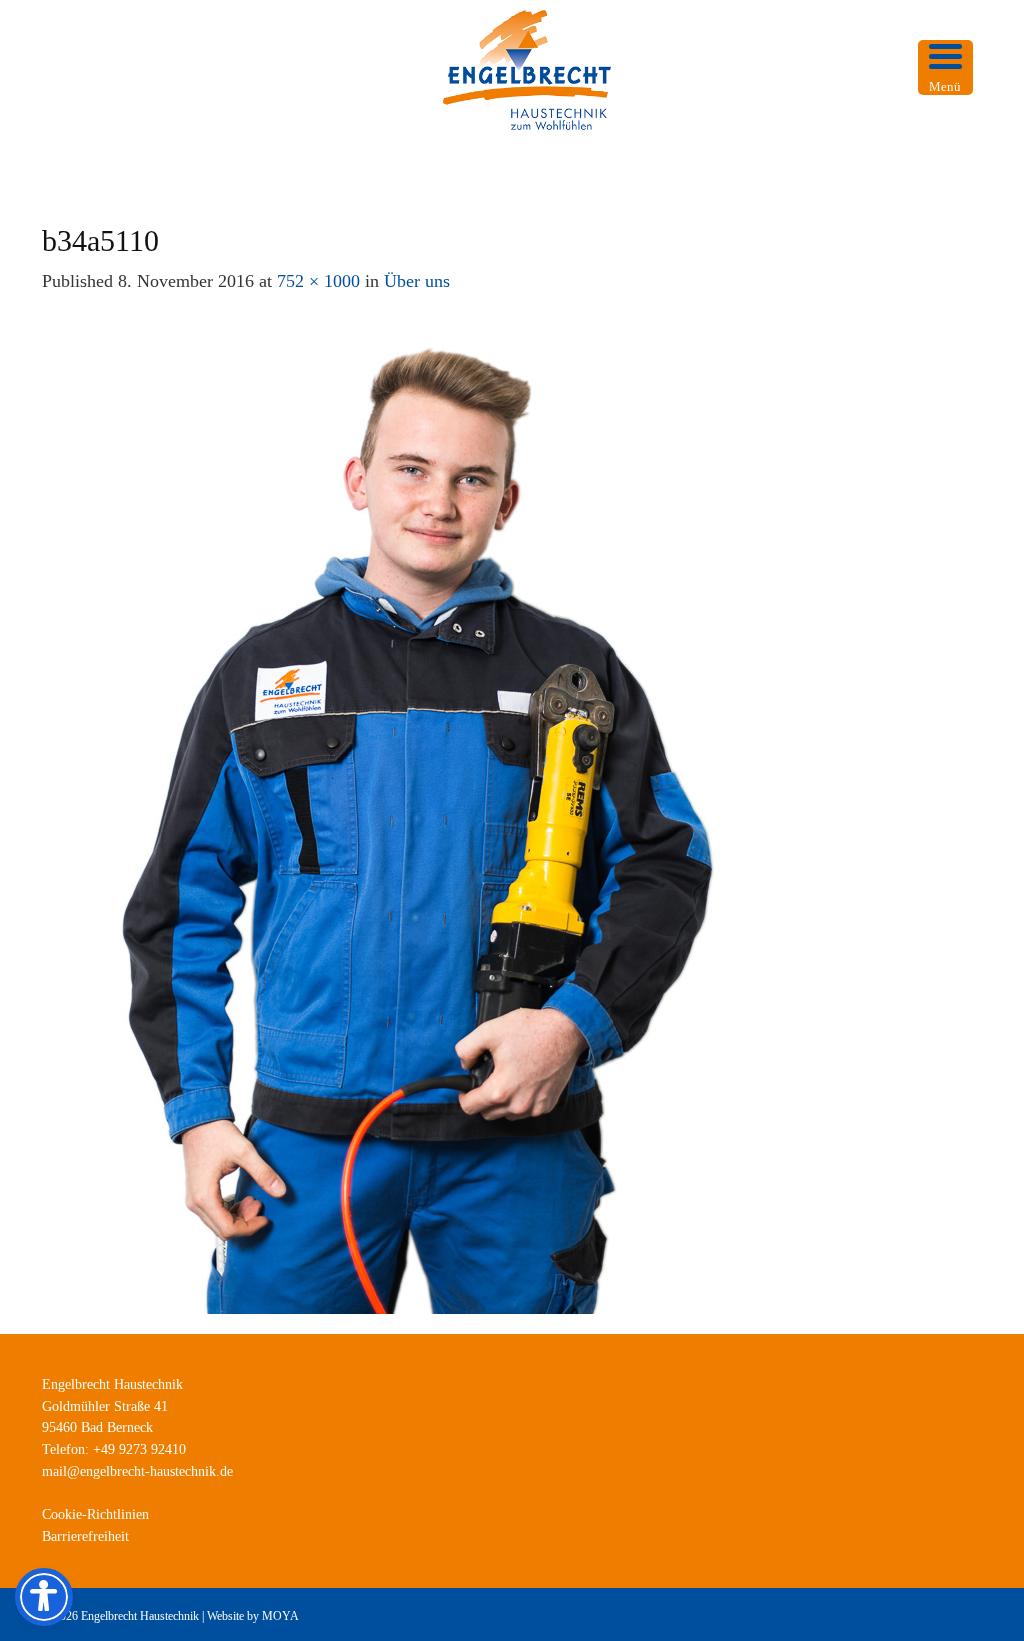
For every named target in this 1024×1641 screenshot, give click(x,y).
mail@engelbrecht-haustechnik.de (137, 1471)
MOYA (280, 1616)
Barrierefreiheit (85, 1536)
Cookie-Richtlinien (95, 1514)
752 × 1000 (318, 281)
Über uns (417, 281)
